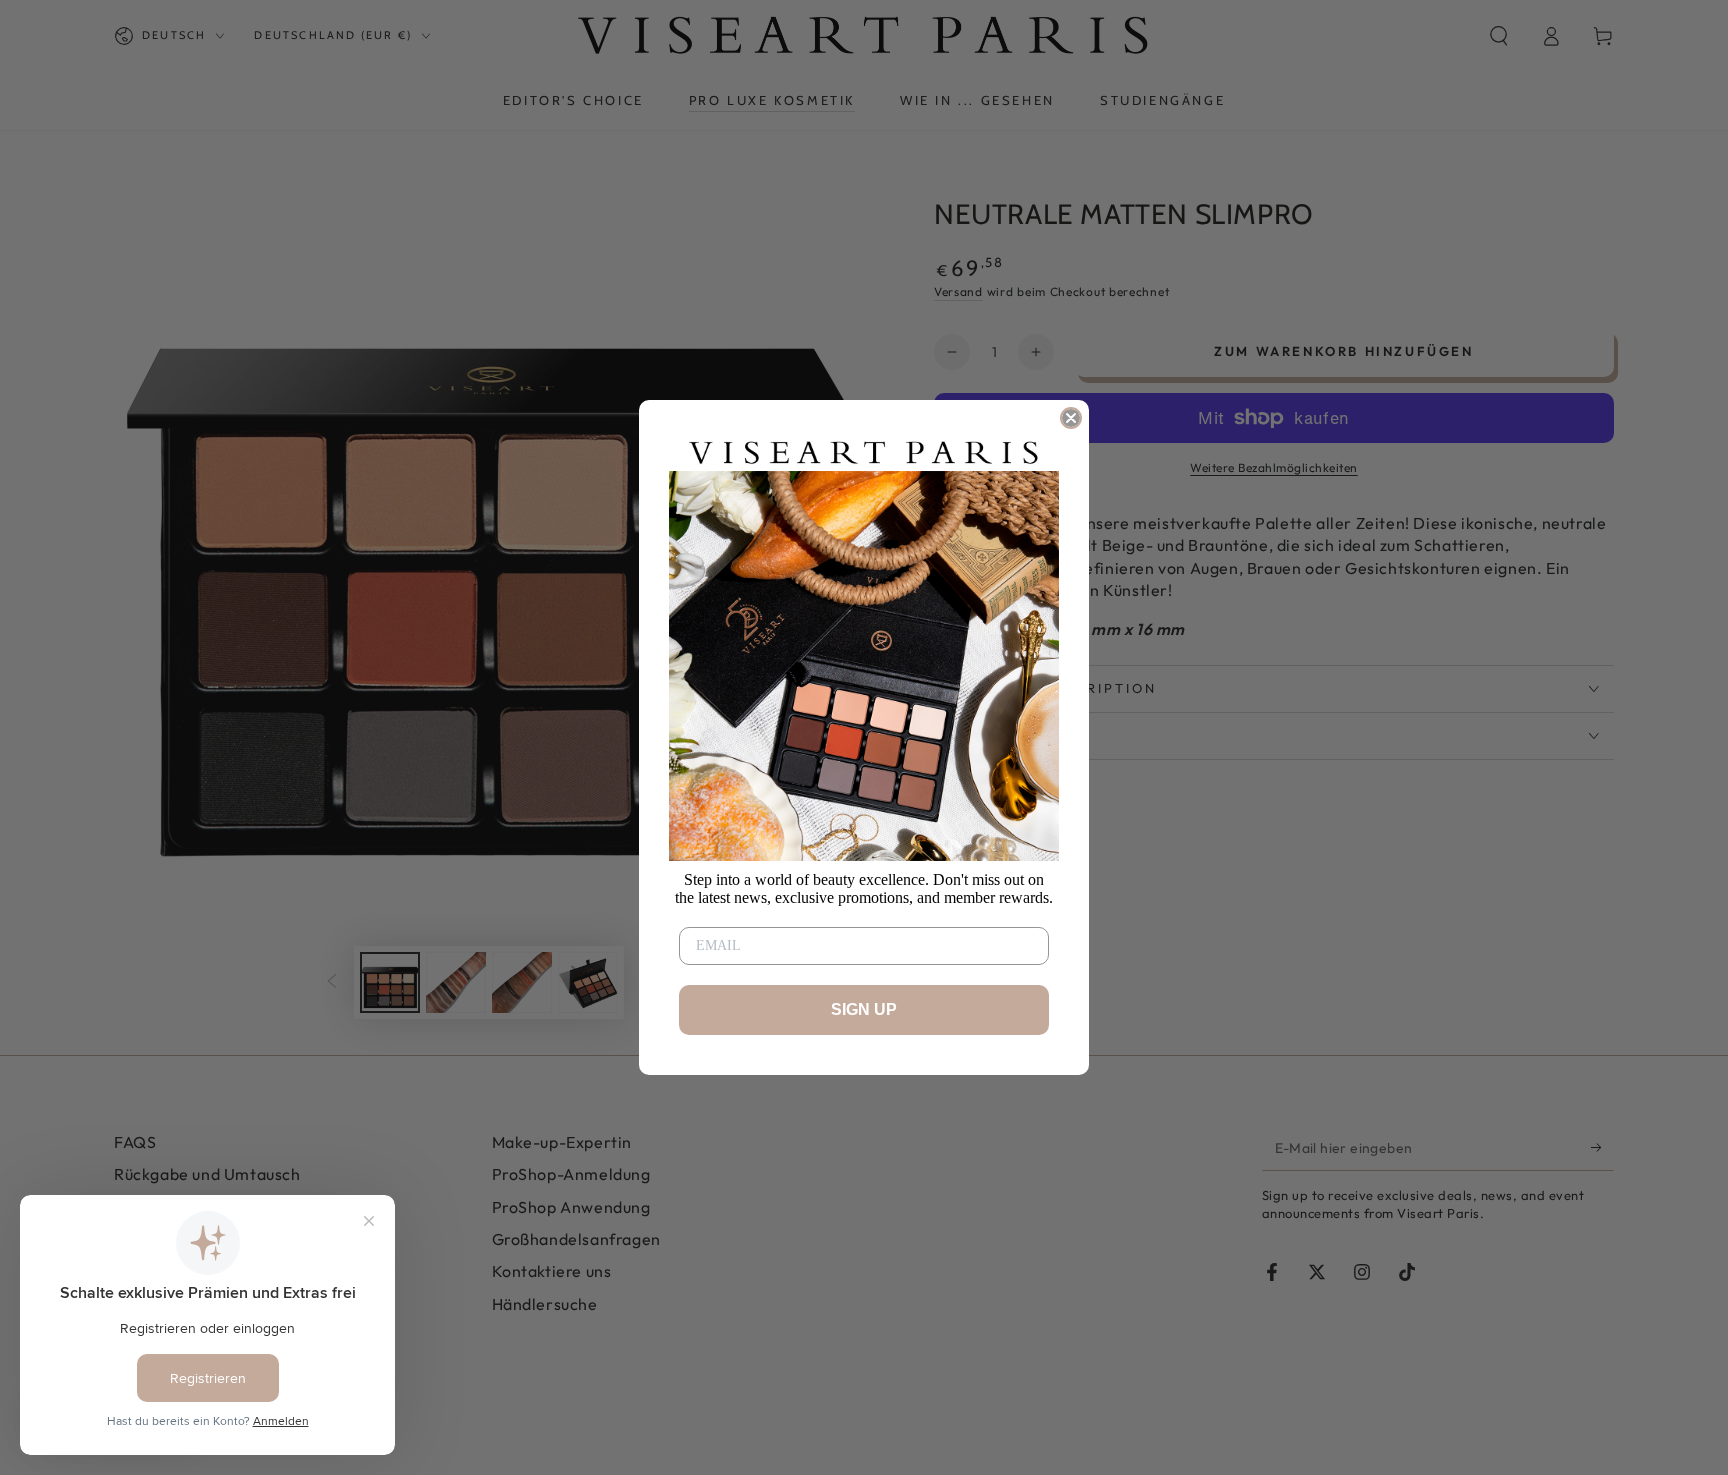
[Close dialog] (1071, 418)
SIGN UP (864, 1009)
